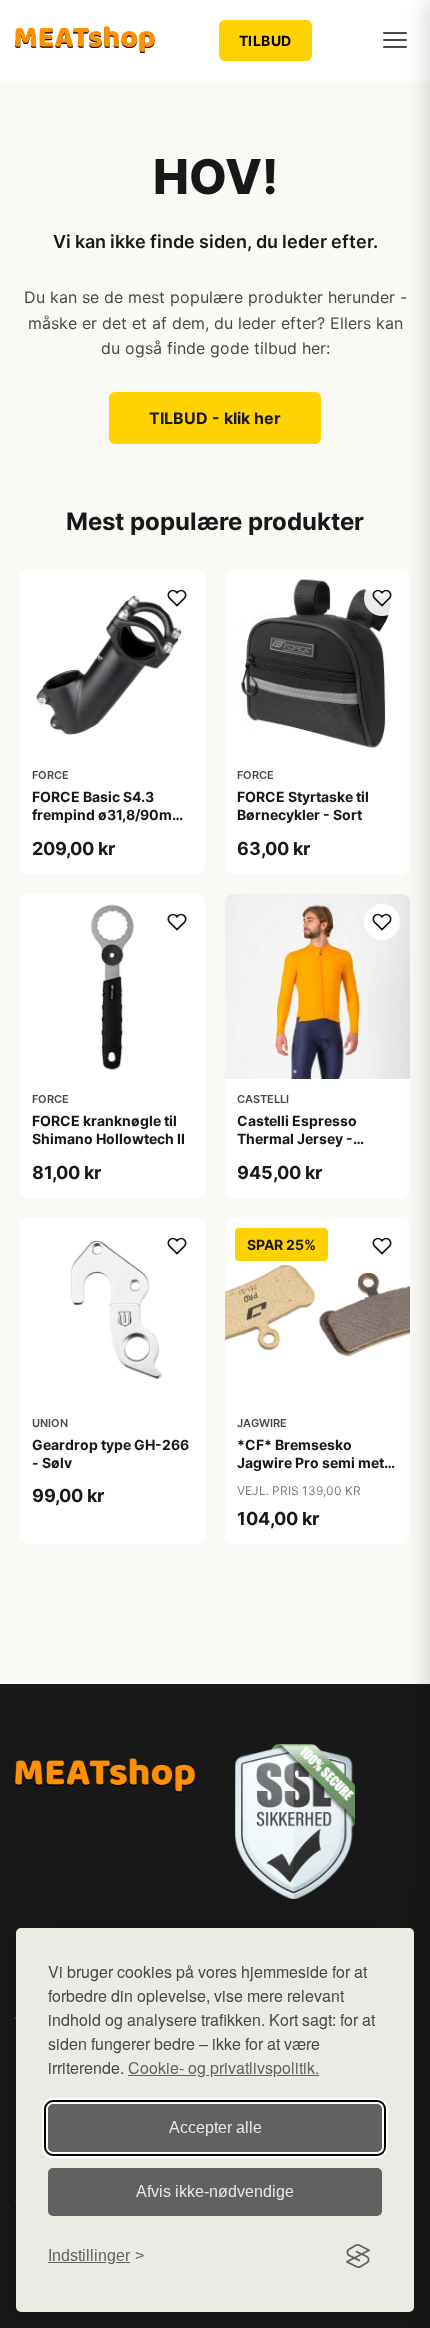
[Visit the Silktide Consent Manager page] (358, 2256)
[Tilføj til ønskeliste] (177, 598)
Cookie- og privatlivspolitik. (223, 2067)
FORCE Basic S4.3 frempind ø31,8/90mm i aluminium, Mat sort (112, 814)
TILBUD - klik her (215, 418)
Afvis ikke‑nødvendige (215, 2191)
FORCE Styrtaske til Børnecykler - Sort (303, 805)
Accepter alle (215, 2127)
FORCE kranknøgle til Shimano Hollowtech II (108, 1129)
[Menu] (395, 40)
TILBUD (265, 40)
